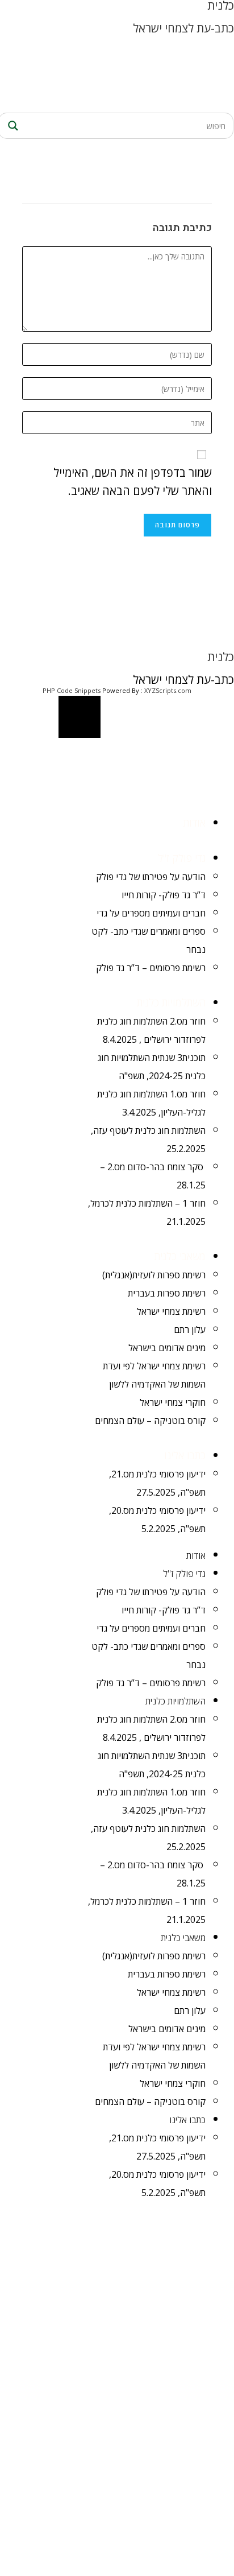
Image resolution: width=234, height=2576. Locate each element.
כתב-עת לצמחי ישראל (183, 28)
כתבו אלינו (185, 1455)
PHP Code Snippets (72, 690)
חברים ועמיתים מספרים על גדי (151, 913)
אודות (195, 823)
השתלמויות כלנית (171, 1002)
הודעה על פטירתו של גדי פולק (151, 877)
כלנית (221, 657)
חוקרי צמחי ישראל (173, 1402)
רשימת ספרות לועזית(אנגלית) (154, 1275)
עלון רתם (190, 1330)
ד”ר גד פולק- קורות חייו (164, 895)
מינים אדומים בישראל (167, 1348)
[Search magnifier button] (11, 126)
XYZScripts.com (168, 690)
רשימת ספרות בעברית (167, 1293)
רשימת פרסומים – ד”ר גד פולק (151, 968)
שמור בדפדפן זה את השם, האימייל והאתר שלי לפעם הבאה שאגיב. (133, 482)
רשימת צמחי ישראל (171, 1311)
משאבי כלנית (180, 1256)
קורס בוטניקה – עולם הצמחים (150, 1421)
